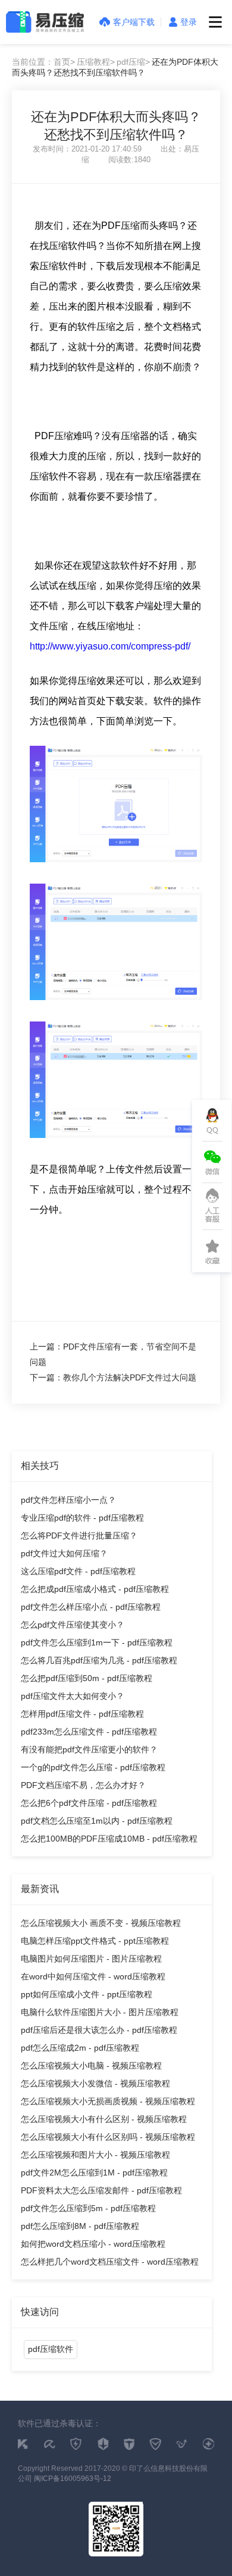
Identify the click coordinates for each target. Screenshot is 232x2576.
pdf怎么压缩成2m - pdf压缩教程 (80, 2048)
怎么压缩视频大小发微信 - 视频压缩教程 (95, 2083)
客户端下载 (134, 22)
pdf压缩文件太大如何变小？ (73, 1696)
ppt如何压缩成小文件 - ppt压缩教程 (87, 1994)
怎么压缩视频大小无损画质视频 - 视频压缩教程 (108, 2101)
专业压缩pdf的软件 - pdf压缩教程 (82, 1518)
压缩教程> (96, 62)
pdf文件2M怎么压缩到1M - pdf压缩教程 (94, 2173)
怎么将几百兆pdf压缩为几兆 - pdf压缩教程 (99, 1660)
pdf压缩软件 (51, 2349)
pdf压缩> (133, 62)
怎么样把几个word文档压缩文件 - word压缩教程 (110, 2262)
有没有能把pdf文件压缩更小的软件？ (89, 1749)
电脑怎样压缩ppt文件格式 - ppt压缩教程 (95, 1941)
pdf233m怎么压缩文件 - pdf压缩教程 (89, 1732)
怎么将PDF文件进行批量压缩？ (79, 1535)
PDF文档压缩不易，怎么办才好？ (83, 1785)
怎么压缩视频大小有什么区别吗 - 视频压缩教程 (108, 2137)
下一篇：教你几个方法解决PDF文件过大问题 (113, 1377)
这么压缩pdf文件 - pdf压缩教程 (78, 1571)
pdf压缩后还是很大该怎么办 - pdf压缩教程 (99, 2030)
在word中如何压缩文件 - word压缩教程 (93, 1976)
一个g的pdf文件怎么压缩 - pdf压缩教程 (93, 1767)
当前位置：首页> (43, 62)
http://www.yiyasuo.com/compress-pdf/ (110, 646)
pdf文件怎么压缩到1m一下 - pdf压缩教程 (97, 1642)
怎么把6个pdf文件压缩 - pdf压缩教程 (89, 1803)
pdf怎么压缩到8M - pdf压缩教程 (80, 2226)
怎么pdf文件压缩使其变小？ (73, 1625)
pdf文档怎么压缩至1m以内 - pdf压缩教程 (97, 1821)
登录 (189, 22)
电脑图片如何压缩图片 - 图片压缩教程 (91, 1959)
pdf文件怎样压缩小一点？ (68, 1500)
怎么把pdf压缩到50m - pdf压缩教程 (87, 1678)
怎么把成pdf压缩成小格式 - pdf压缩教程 (95, 1589)
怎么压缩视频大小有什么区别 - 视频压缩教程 (104, 2119)
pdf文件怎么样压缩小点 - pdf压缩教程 (91, 1607)
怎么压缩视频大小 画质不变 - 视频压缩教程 (101, 1923)
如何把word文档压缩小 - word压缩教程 (93, 2244)
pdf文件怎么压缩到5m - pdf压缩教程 (88, 2208)
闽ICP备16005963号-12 (73, 2479)
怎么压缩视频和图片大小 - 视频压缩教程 (95, 2155)
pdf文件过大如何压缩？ (64, 1553)
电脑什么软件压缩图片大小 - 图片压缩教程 (100, 2012)
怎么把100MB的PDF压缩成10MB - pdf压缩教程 (109, 1839)
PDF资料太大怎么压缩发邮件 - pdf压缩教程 (101, 2190)
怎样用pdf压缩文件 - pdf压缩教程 (82, 1714)
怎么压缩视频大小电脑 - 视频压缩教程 (91, 2066)
